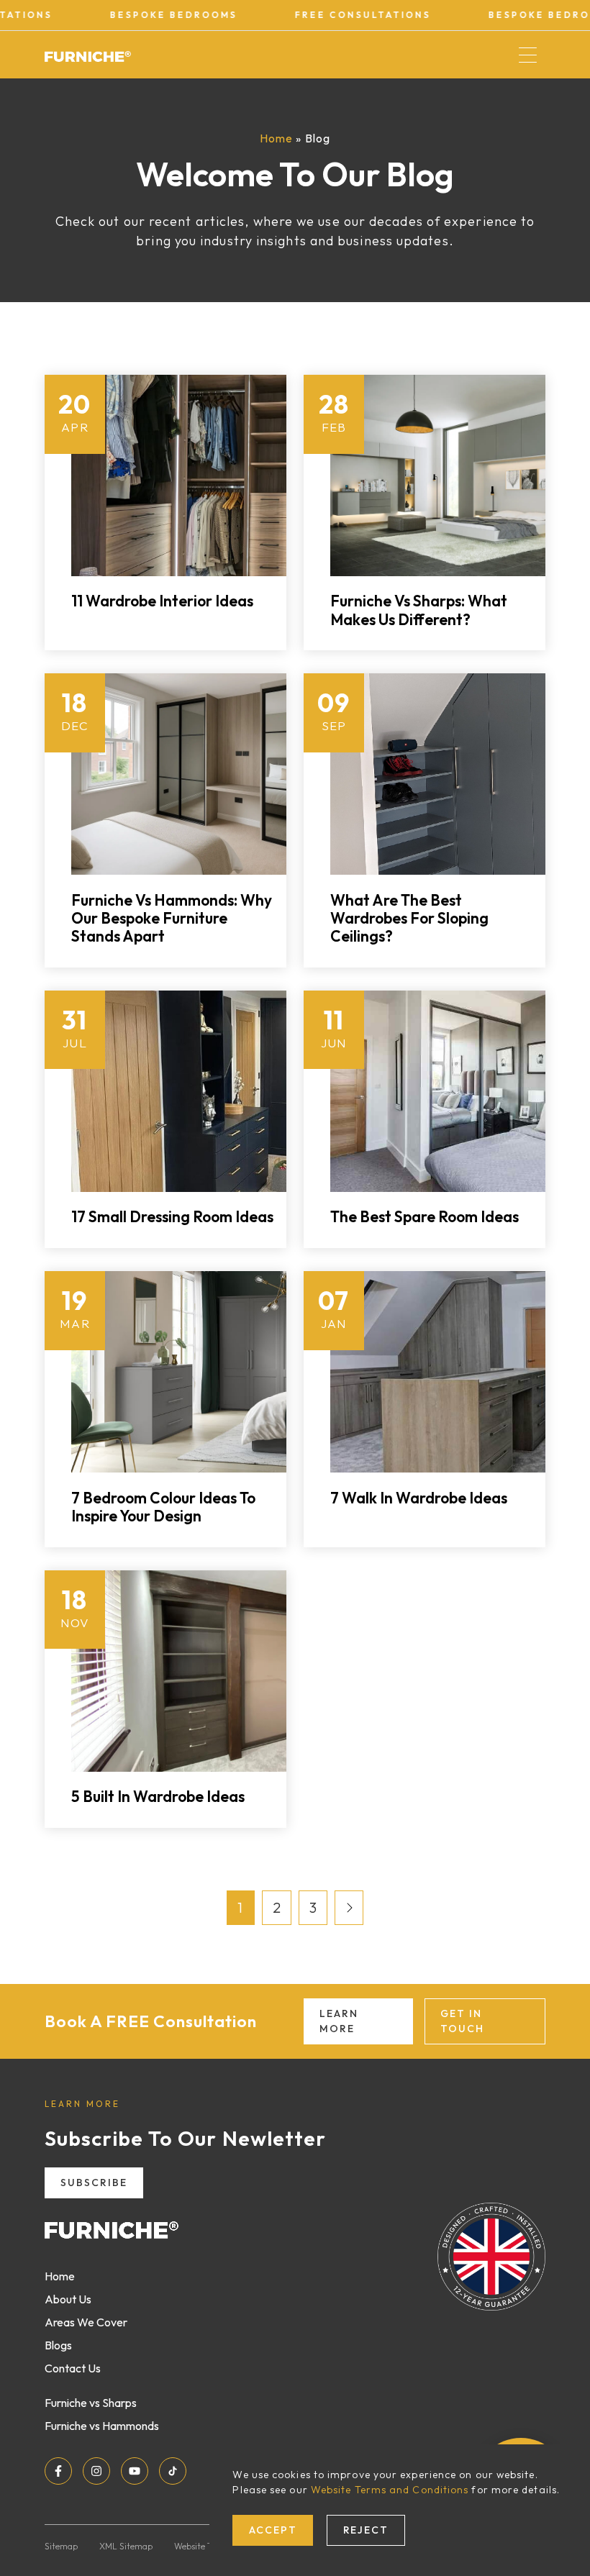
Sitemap (61, 2546)
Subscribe (94, 2183)
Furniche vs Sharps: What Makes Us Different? (419, 610)
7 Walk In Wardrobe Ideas (419, 1498)
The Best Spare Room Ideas (425, 1216)
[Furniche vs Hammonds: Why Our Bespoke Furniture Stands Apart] (179, 774)
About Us (68, 2299)
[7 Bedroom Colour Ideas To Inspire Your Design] (179, 1372)
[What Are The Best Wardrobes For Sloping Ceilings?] (438, 774)
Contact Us (73, 2368)
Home (276, 138)
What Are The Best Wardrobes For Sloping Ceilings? (409, 918)
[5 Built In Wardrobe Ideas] (179, 1671)
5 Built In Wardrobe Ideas (158, 1796)
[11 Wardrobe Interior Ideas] (179, 475)
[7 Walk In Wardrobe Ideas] (438, 1372)
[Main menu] (527, 55)
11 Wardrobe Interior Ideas (162, 601)
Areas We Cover (86, 2322)
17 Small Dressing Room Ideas (172, 1216)
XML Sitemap (126, 2546)
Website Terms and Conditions (390, 2490)
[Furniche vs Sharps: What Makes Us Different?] (438, 475)
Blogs (58, 2345)
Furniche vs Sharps (91, 2403)
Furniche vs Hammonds (102, 2426)
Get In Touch (462, 2021)
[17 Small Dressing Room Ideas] (179, 1091)
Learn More (339, 2021)
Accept (273, 2530)
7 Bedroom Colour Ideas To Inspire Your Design (163, 1507)
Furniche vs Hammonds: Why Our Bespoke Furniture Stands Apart (172, 918)
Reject (366, 2530)
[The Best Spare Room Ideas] (438, 1091)
